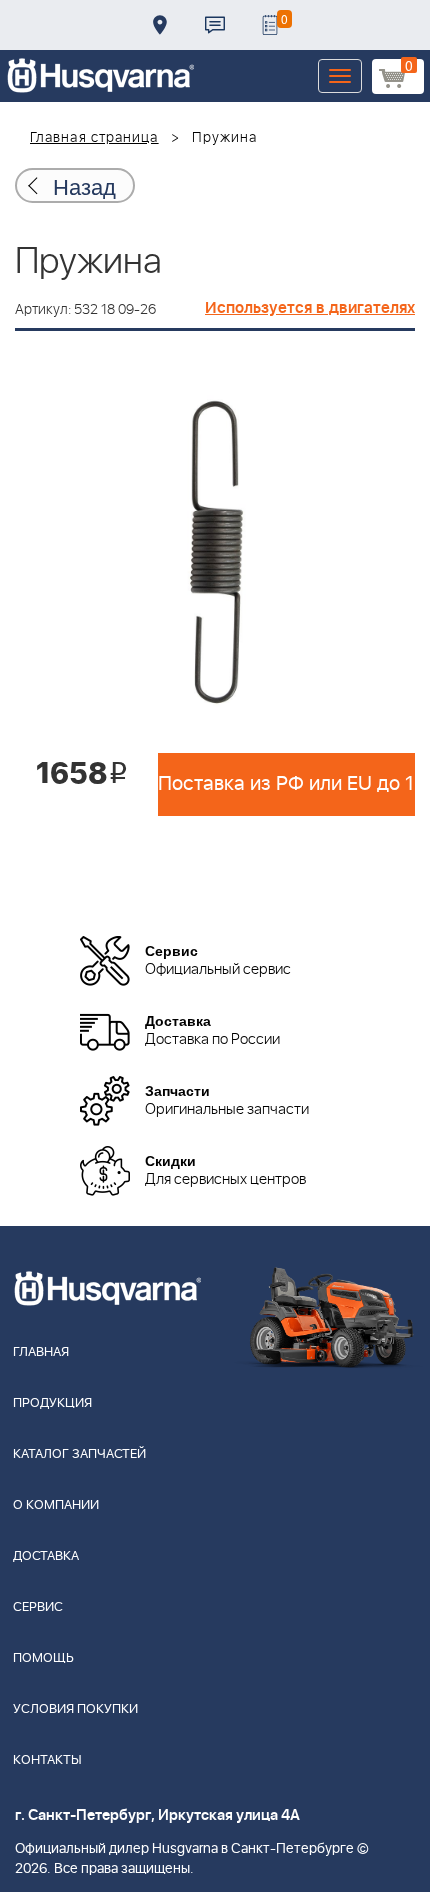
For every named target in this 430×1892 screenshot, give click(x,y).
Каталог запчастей (79, 1454)
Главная (41, 1352)
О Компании (56, 1505)
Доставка (160, 25)
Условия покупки (75, 1709)
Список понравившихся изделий (270, 25)
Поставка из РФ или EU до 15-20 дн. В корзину (286, 784)
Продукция (52, 1403)
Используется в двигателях (310, 308)
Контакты (215, 25)
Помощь (43, 1658)
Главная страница (94, 138)
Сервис (38, 1607)
